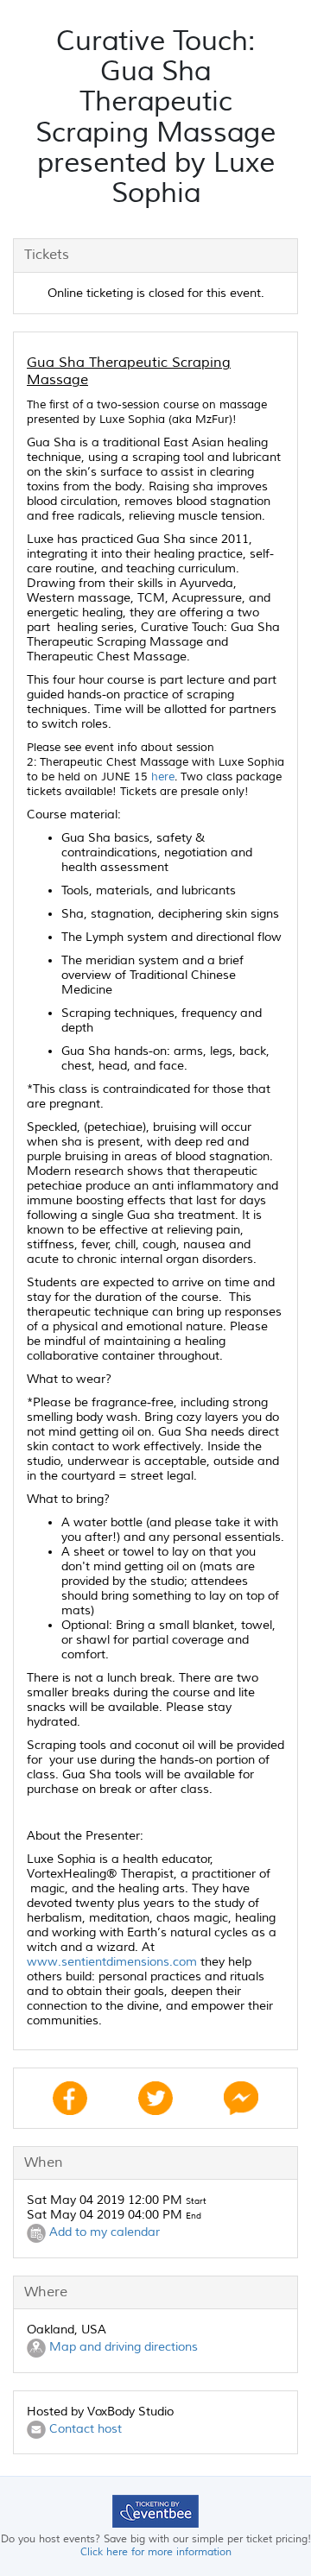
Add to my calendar (103, 2233)
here (163, 777)
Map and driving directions (122, 2348)
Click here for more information (156, 2552)
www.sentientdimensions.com (112, 1962)
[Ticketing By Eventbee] (155, 2511)
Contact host (84, 2429)
